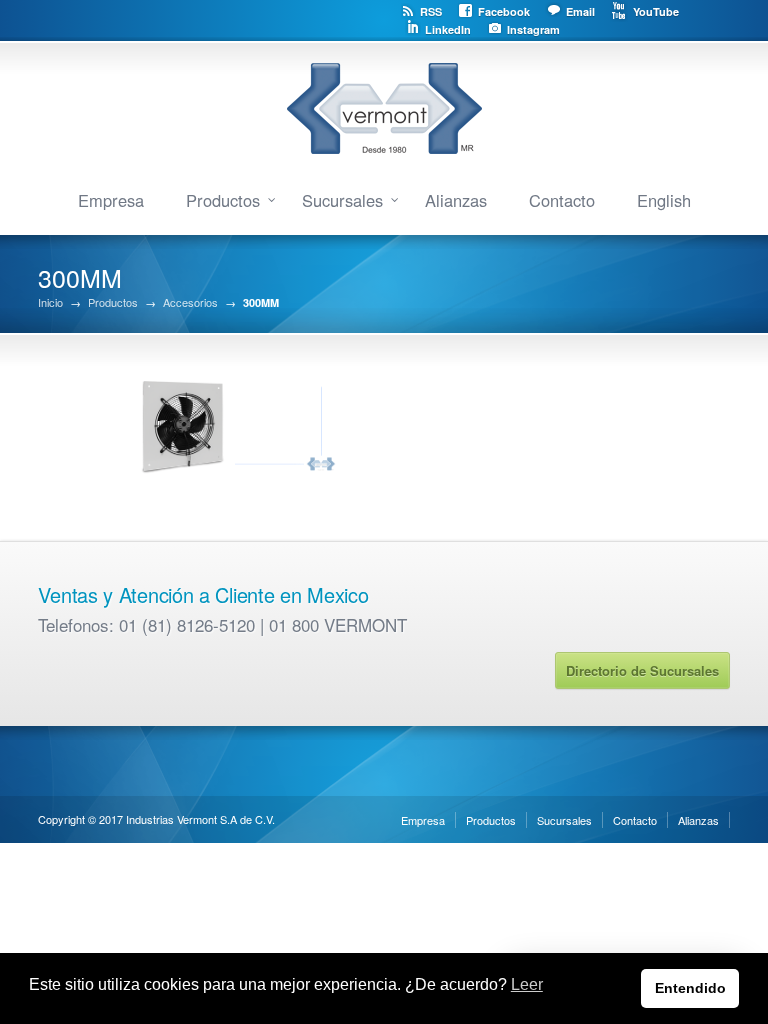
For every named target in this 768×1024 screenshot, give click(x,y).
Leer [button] (527, 984)
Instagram (533, 29)
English (664, 200)
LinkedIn (448, 29)
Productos (223, 200)
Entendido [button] (690, 988)
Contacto (562, 200)
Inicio (50, 302)
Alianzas (456, 200)
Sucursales (342, 200)
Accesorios (190, 302)
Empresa (111, 200)
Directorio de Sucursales (642, 670)
